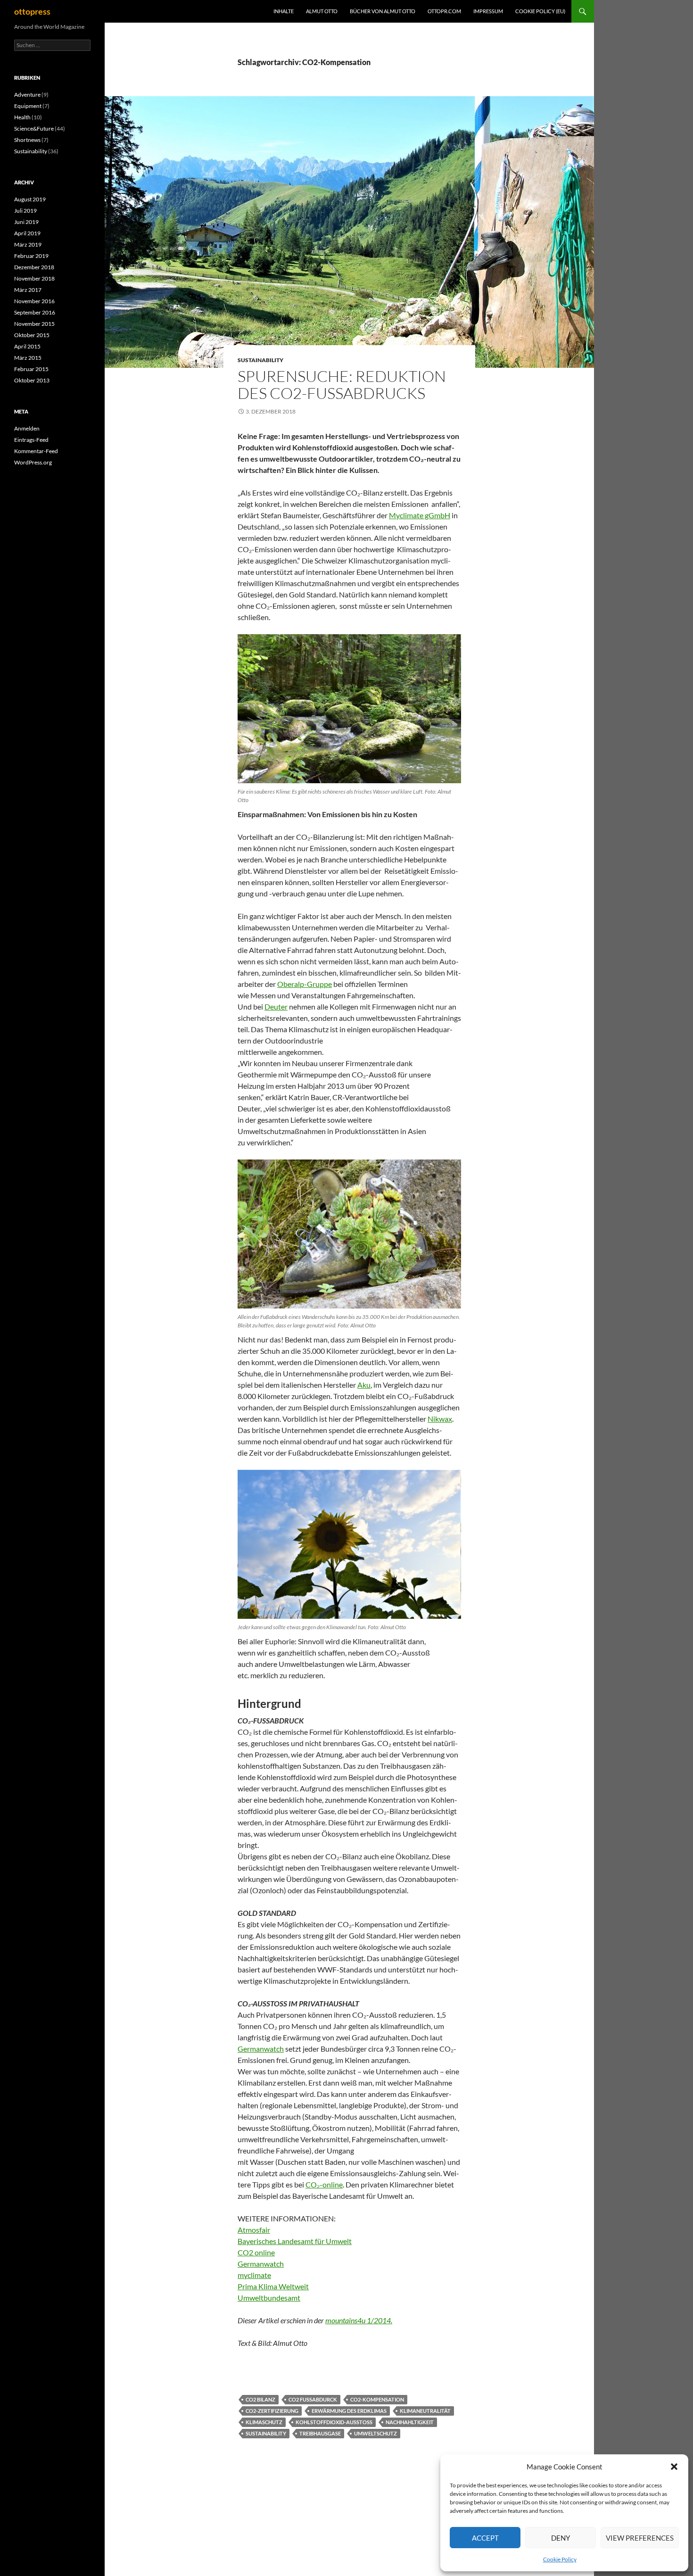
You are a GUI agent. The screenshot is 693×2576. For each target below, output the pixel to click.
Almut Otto (322, 11)
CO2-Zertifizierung (272, 2411)
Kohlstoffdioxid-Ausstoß (334, 2422)
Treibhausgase (320, 2433)
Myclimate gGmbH (420, 515)
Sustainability (260, 360)
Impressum (488, 11)
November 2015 (34, 324)
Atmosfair (254, 2230)
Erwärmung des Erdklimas (349, 2411)
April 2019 (27, 233)
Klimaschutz (264, 2422)
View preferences (640, 2538)
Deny (561, 2538)
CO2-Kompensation (377, 2399)
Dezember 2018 (34, 267)
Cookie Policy (560, 2559)
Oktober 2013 (32, 380)
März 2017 (28, 290)
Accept (485, 2538)
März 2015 (28, 358)
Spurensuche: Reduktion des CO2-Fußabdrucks (342, 385)
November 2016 (34, 301)
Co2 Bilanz (260, 2399)
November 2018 (34, 278)
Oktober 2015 (32, 335)
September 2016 (35, 312)
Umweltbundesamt (269, 2298)
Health (22, 117)
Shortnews (27, 140)
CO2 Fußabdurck (313, 2399)
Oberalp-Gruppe (305, 984)
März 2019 (28, 244)
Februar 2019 (31, 256)
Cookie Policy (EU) (540, 11)
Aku (364, 1385)
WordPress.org (33, 462)
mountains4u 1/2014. (359, 2320)
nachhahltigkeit (410, 2422)
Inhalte (284, 11)
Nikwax (440, 1419)
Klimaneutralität (425, 2411)
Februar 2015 (31, 369)
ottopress (32, 11)
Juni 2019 (26, 222)
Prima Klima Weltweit (273, 2286)
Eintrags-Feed (31, 440)
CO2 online (256, 2252)
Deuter (276, 1006)
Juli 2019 (25, 211)
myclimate (254, 2275)
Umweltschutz (375, 2433)
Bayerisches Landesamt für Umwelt (295, 2241)
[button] (674, 2467)
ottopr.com (444, 11)
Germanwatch (261, 2049)
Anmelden (27, 428)
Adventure (27, 95)
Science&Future (34, 128)
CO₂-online (324, 2184)
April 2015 (27, 346)
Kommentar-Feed (36, 451)
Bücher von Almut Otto (383, 11)
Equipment (28, 106)
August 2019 (30, 199)
